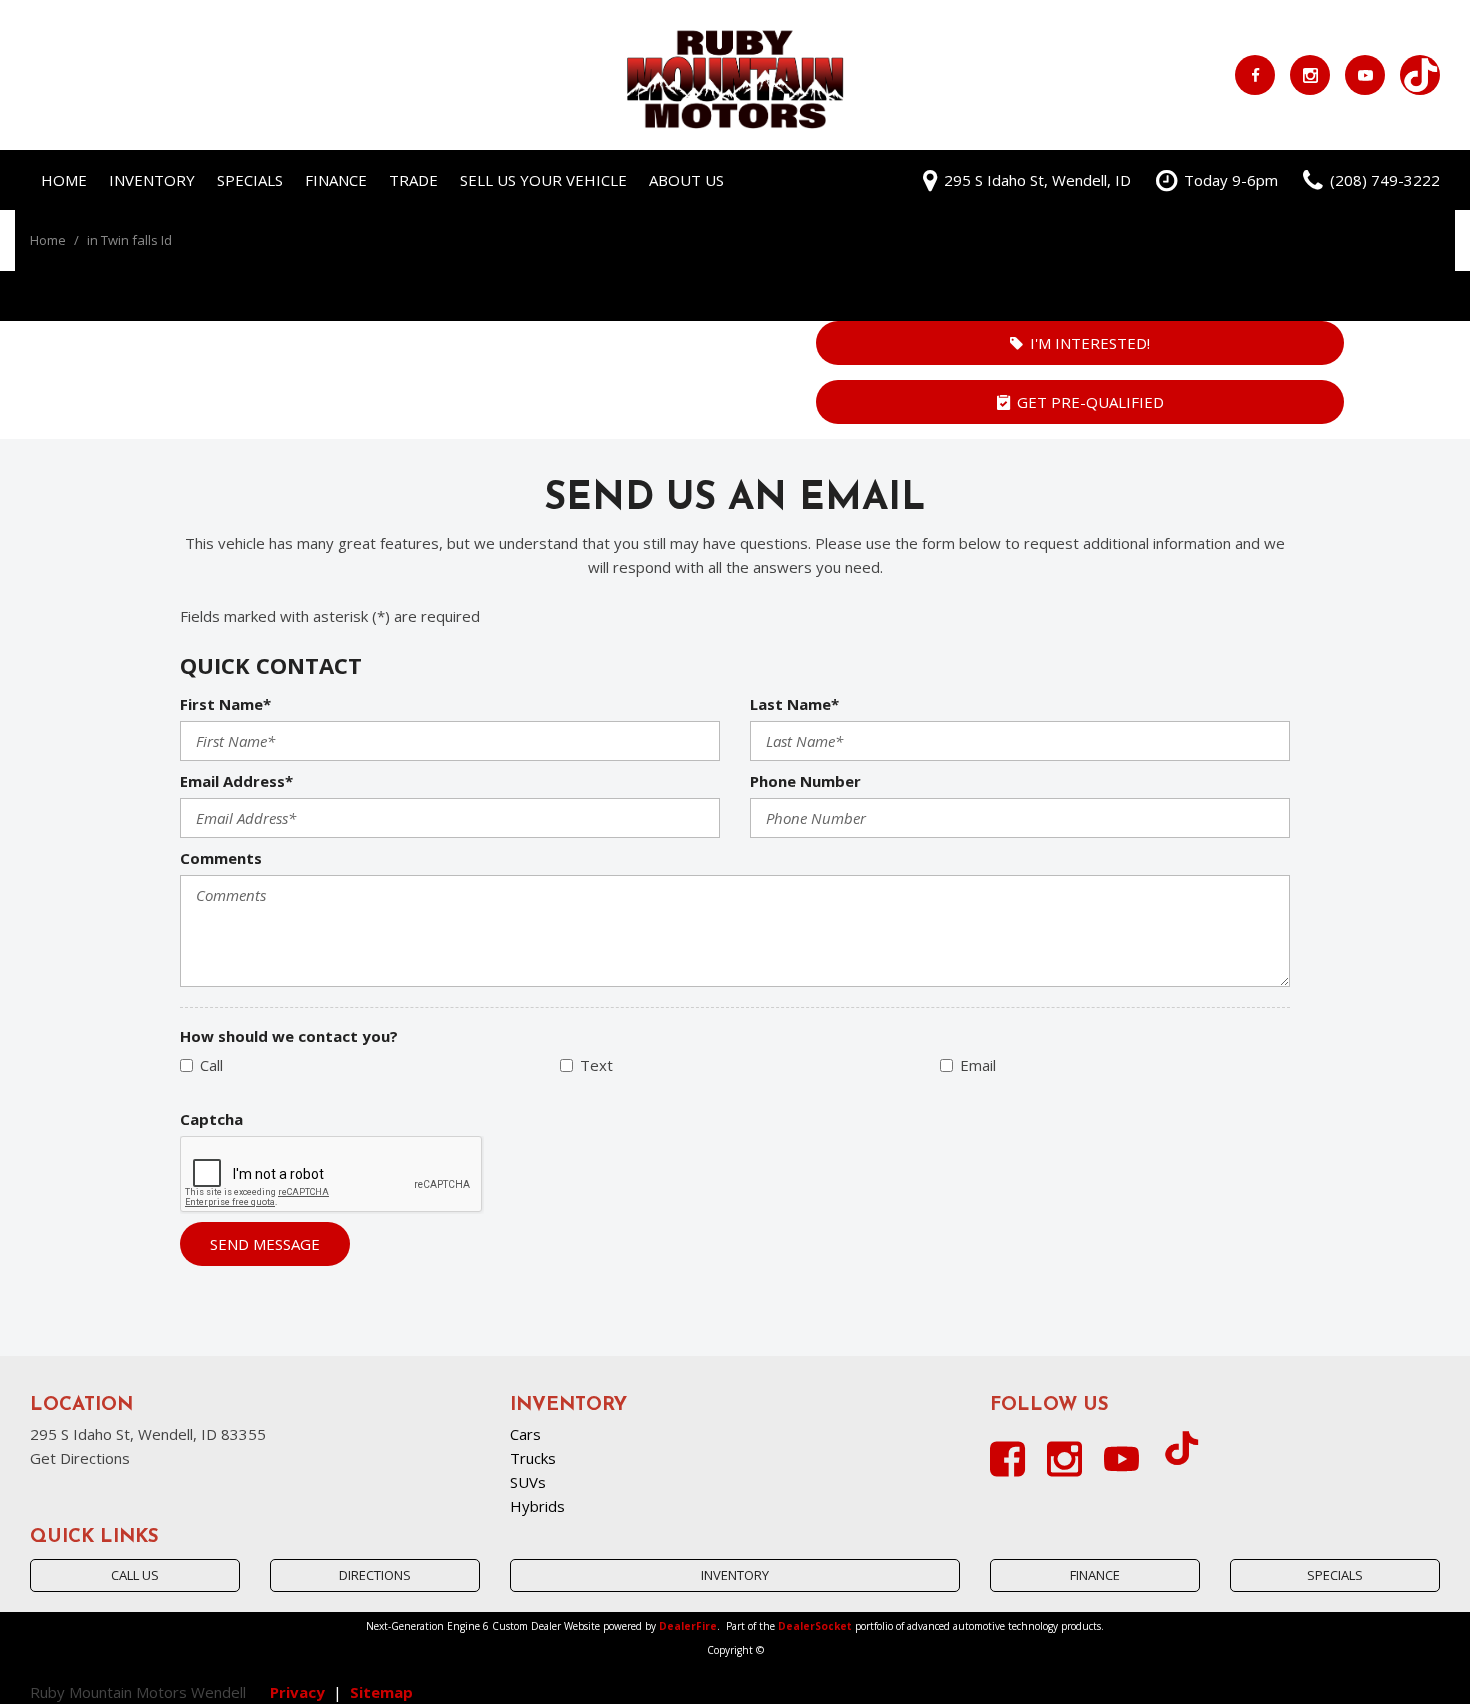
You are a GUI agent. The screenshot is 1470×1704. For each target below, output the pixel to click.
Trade (413, 180)
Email (978, 1065)
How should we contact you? (289, 1036)
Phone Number (805, 781)
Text (596, 1065)
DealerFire (688, 1626)
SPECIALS (1335, 1575)
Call (211, 1065)
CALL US (135, 1575)
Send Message (265, 1244)
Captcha (211, 1119)
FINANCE (1095, 1575)
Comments (221, 858)
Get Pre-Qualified (1090, 402)
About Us (686, 180)
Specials (250, 180)
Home (64, 180)
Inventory (152, 180)
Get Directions (80, 1458)
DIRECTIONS (375, 1575)
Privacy (297, 1692)
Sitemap (381, 1692)
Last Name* (794, 704)
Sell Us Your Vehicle (543, 180)
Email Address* (236, 781)
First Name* (225, 704)
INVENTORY (735, 1575)
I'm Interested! (1090, 343)
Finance (336, 180)
